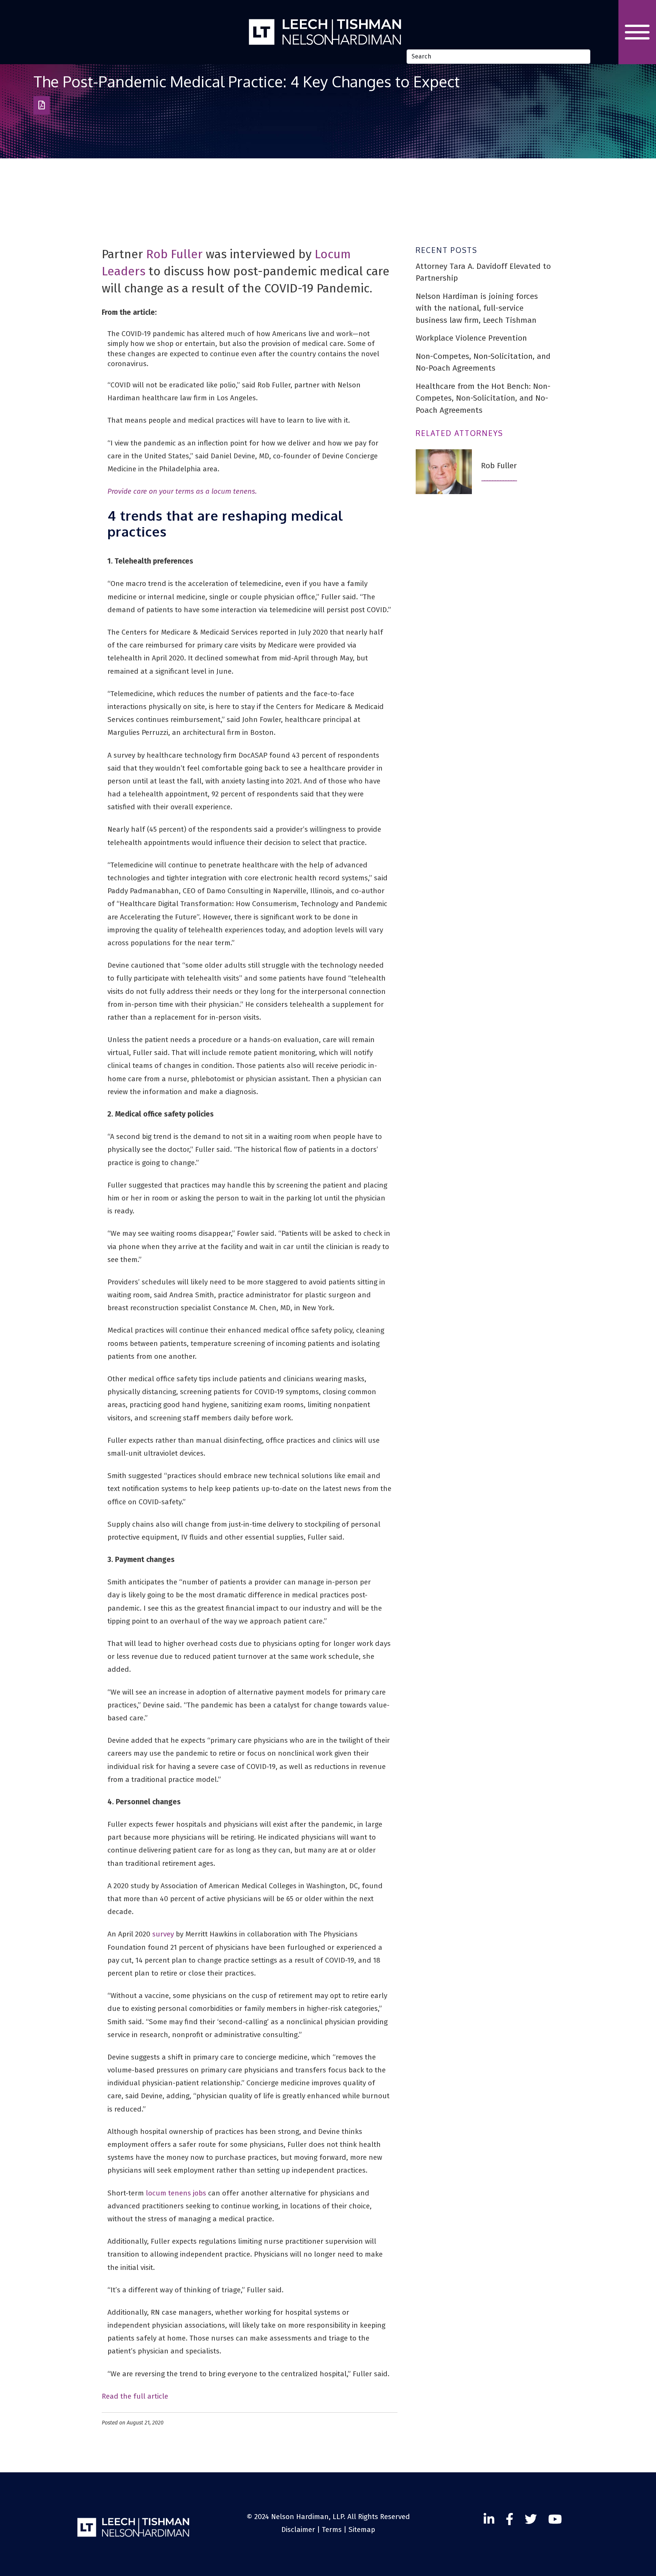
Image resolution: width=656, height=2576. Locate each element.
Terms (332, 2529)
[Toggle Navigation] (637, 32)
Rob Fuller (174, 254)
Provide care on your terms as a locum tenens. (182, 491)
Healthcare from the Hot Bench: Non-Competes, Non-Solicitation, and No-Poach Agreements (483, 398)
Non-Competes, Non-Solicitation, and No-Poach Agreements (483, 362)
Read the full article (135, 2396)
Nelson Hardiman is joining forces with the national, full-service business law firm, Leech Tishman (477, 308)
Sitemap (362, 2529)
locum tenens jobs (176, 2193)
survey (163, 1934)
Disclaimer (298, 2529)
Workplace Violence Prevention (471, 338)
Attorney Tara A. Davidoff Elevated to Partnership (483, 272)
